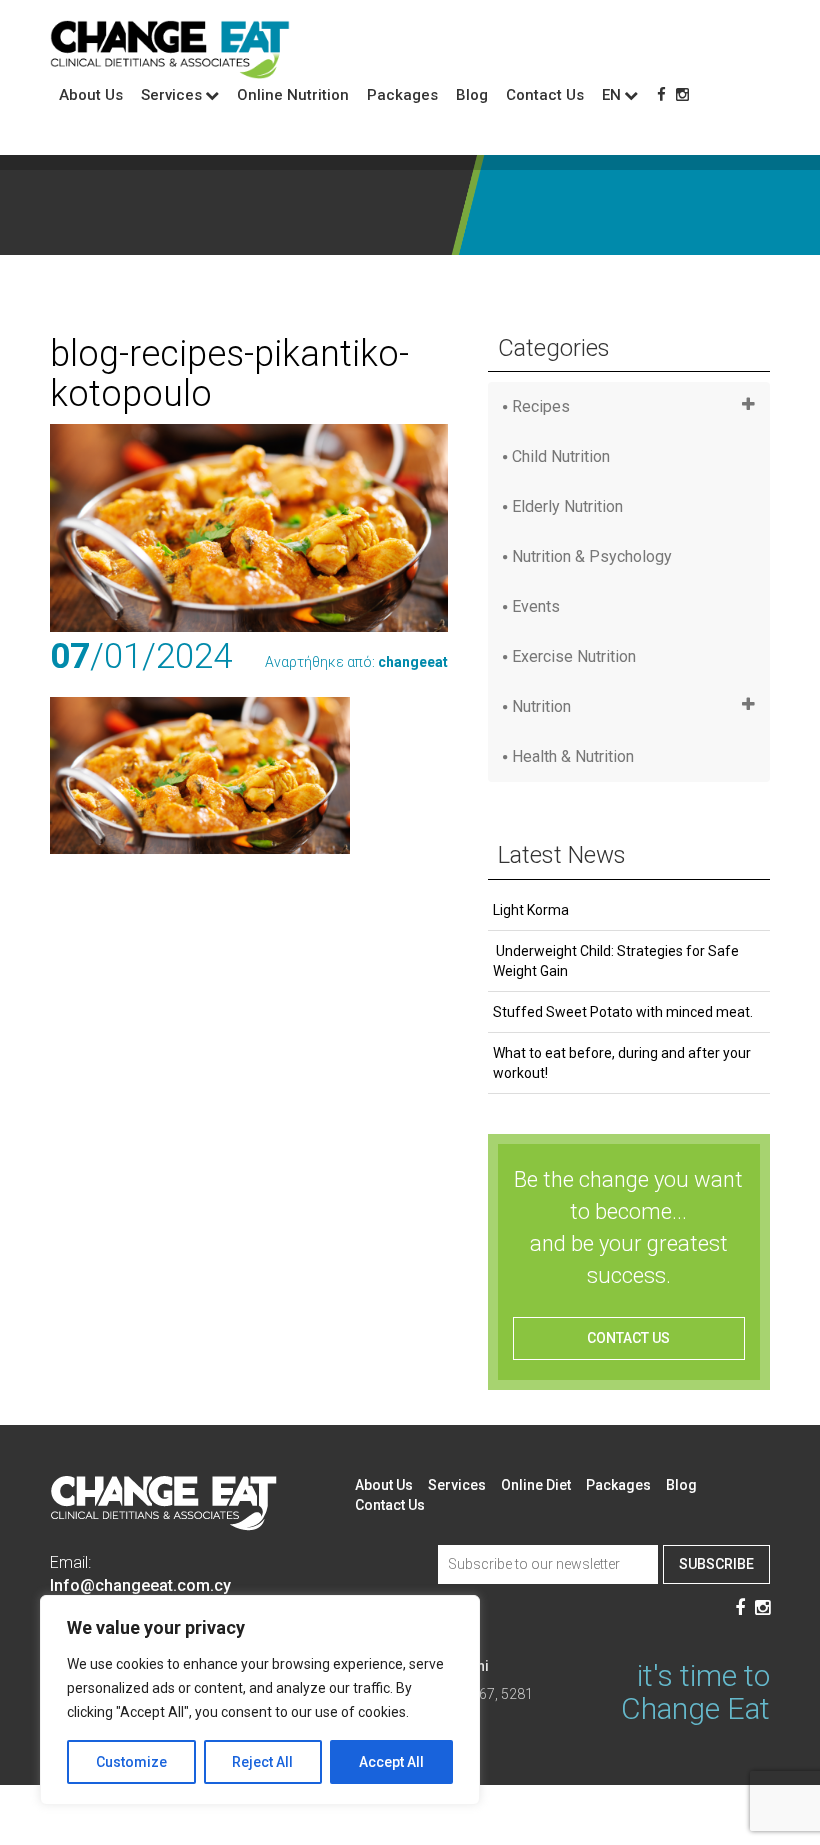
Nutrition (541, 706)
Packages (402, 95)
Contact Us (545, 95)
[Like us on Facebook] (661, 95)
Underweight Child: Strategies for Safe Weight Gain (616, 961)
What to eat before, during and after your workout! (622, 1063)
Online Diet (536, 1485)
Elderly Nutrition (567, 506)
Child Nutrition (561, 456)
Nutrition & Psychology (592, 556)
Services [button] (171, 95)
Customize (131, 1762)
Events (536, 606)
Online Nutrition (293, 95)
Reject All (262, 1762)
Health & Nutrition (573, 756)
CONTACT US (628, 1338)
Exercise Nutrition (574, 656)
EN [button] (611, 95)
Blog (472, 95)
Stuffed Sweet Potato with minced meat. (623, 1012)
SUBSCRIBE (716, 1564)
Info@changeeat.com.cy (140, 1585)
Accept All (391, 1762)
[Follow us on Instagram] (682, 95)
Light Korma (531, 910)
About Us (91, 95)
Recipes (541, 406)
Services (457, 1485)
